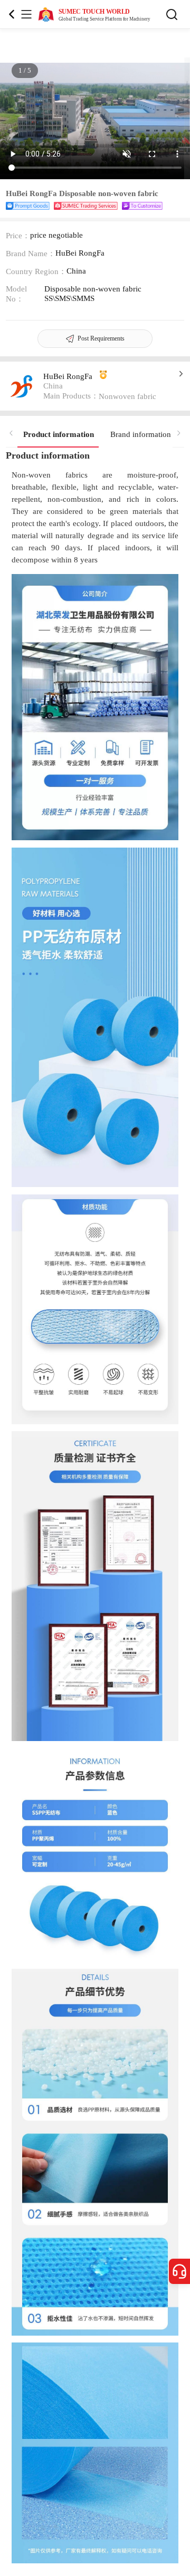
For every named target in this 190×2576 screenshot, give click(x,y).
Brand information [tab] (141, 434)
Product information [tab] (59, 434)
